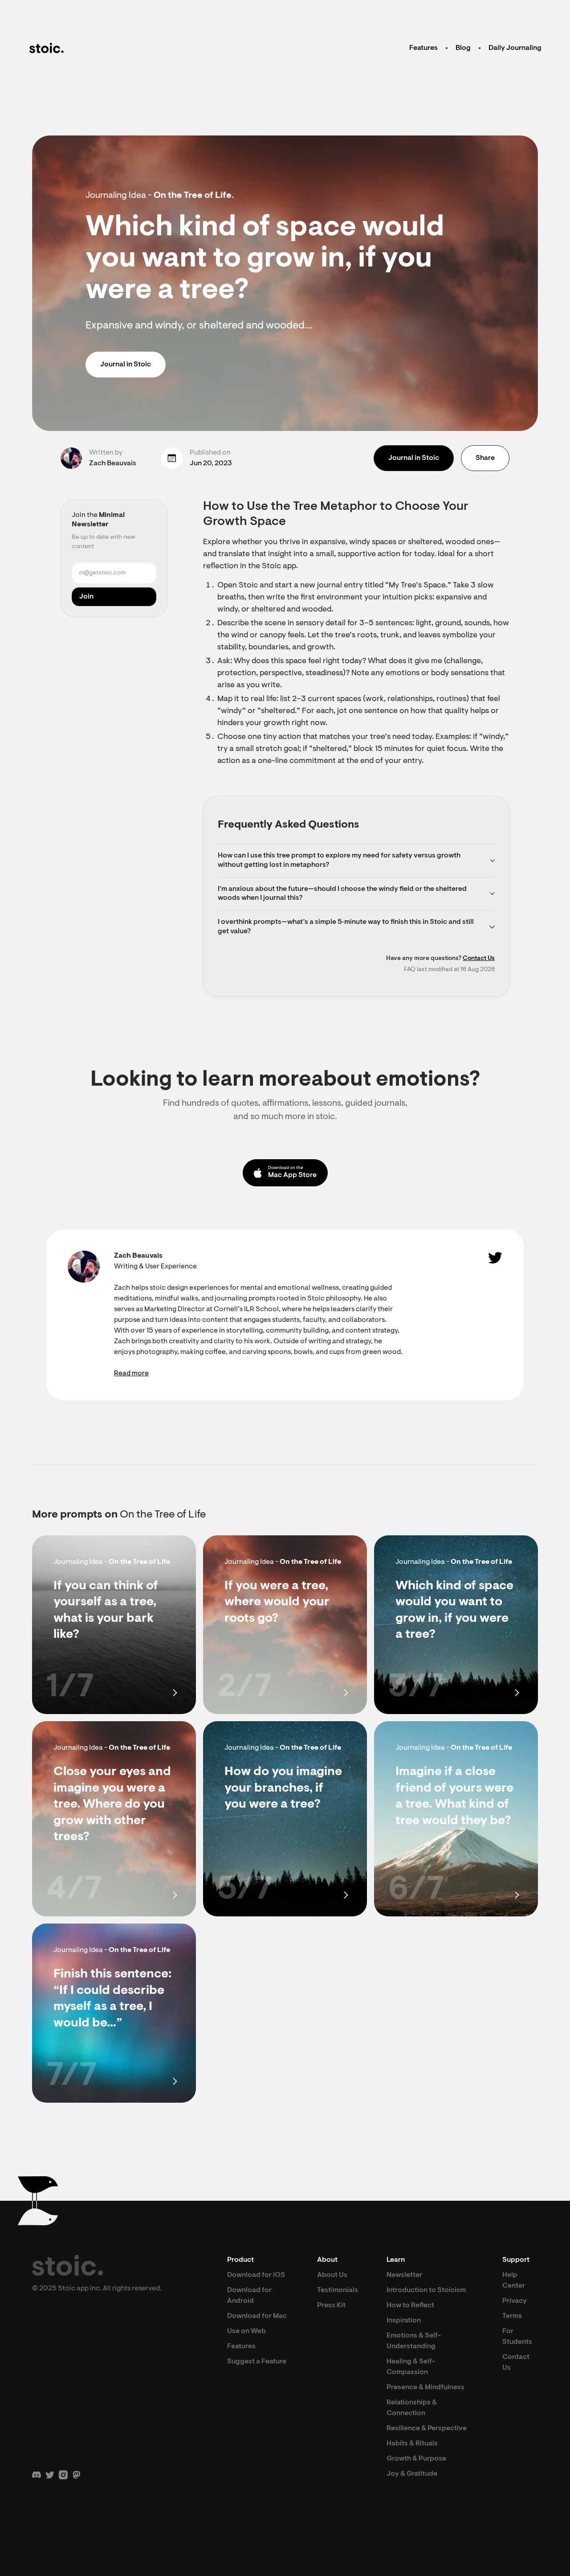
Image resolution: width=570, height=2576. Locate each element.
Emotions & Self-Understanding (414, 2341)
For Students (517, 2337)
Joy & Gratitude (412, 2474)
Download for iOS (256, 2275)
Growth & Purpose (416, 2459)
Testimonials (338, 2290)
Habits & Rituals (412, 2444)
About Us (332, 2275)
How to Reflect (410, 2305)
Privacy (515, 2301)
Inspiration (404, 2321)
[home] (46, 48)
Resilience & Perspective (427, 2428)
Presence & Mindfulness (425, 2387)
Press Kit (331, 2305)
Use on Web (246, 2331)
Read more (131, 1374)
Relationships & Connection (412, 2408)
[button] (356, 861)
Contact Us (479, 959)
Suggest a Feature (257, 2362)
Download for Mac (257, 2316)
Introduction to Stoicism (426, 2290)
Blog (463, 48)
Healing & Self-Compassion (411, 2367)
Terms (512, 2316)
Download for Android (249, 2296)
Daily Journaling (515, 48)
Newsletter (404, 2275)
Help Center (514, 2281)
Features (423, 48)
